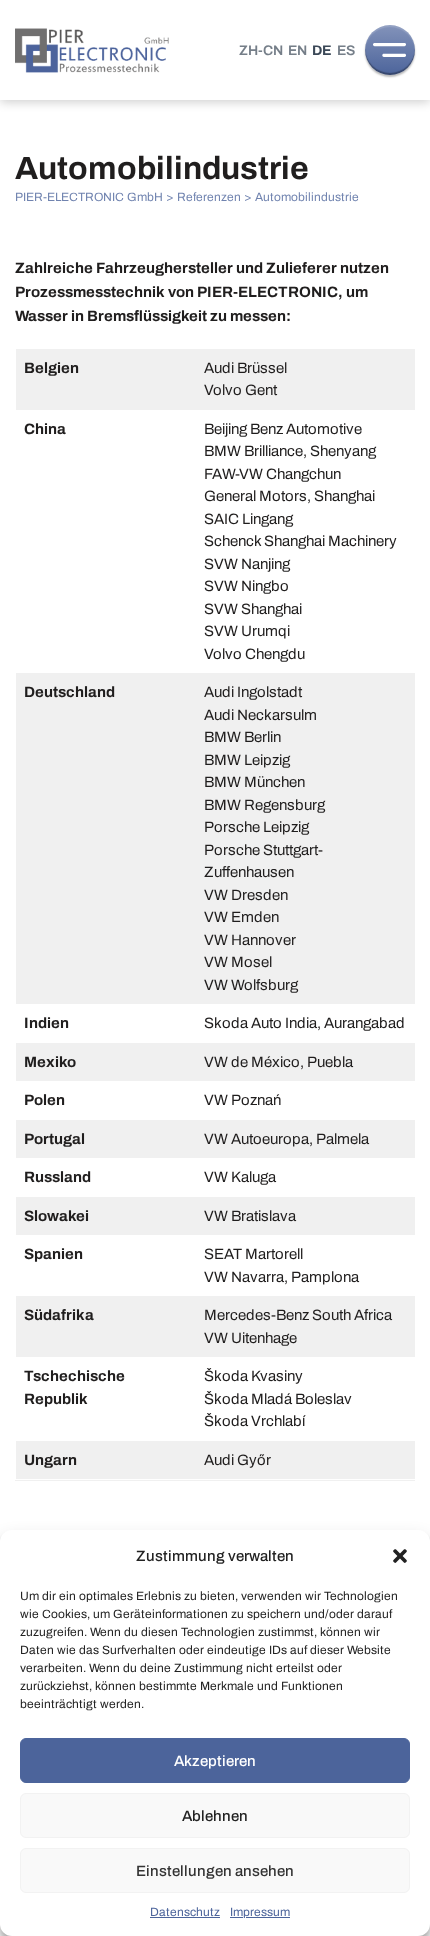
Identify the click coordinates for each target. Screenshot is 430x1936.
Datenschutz (185, 1912)
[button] (400, 1556)
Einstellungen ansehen (215, 1871)
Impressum (260, 1912)
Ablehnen (215, 1816)
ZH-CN (261, 50)
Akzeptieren (215, 1761)
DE (322, 50)
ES (346, 50)
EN (297, 50)
